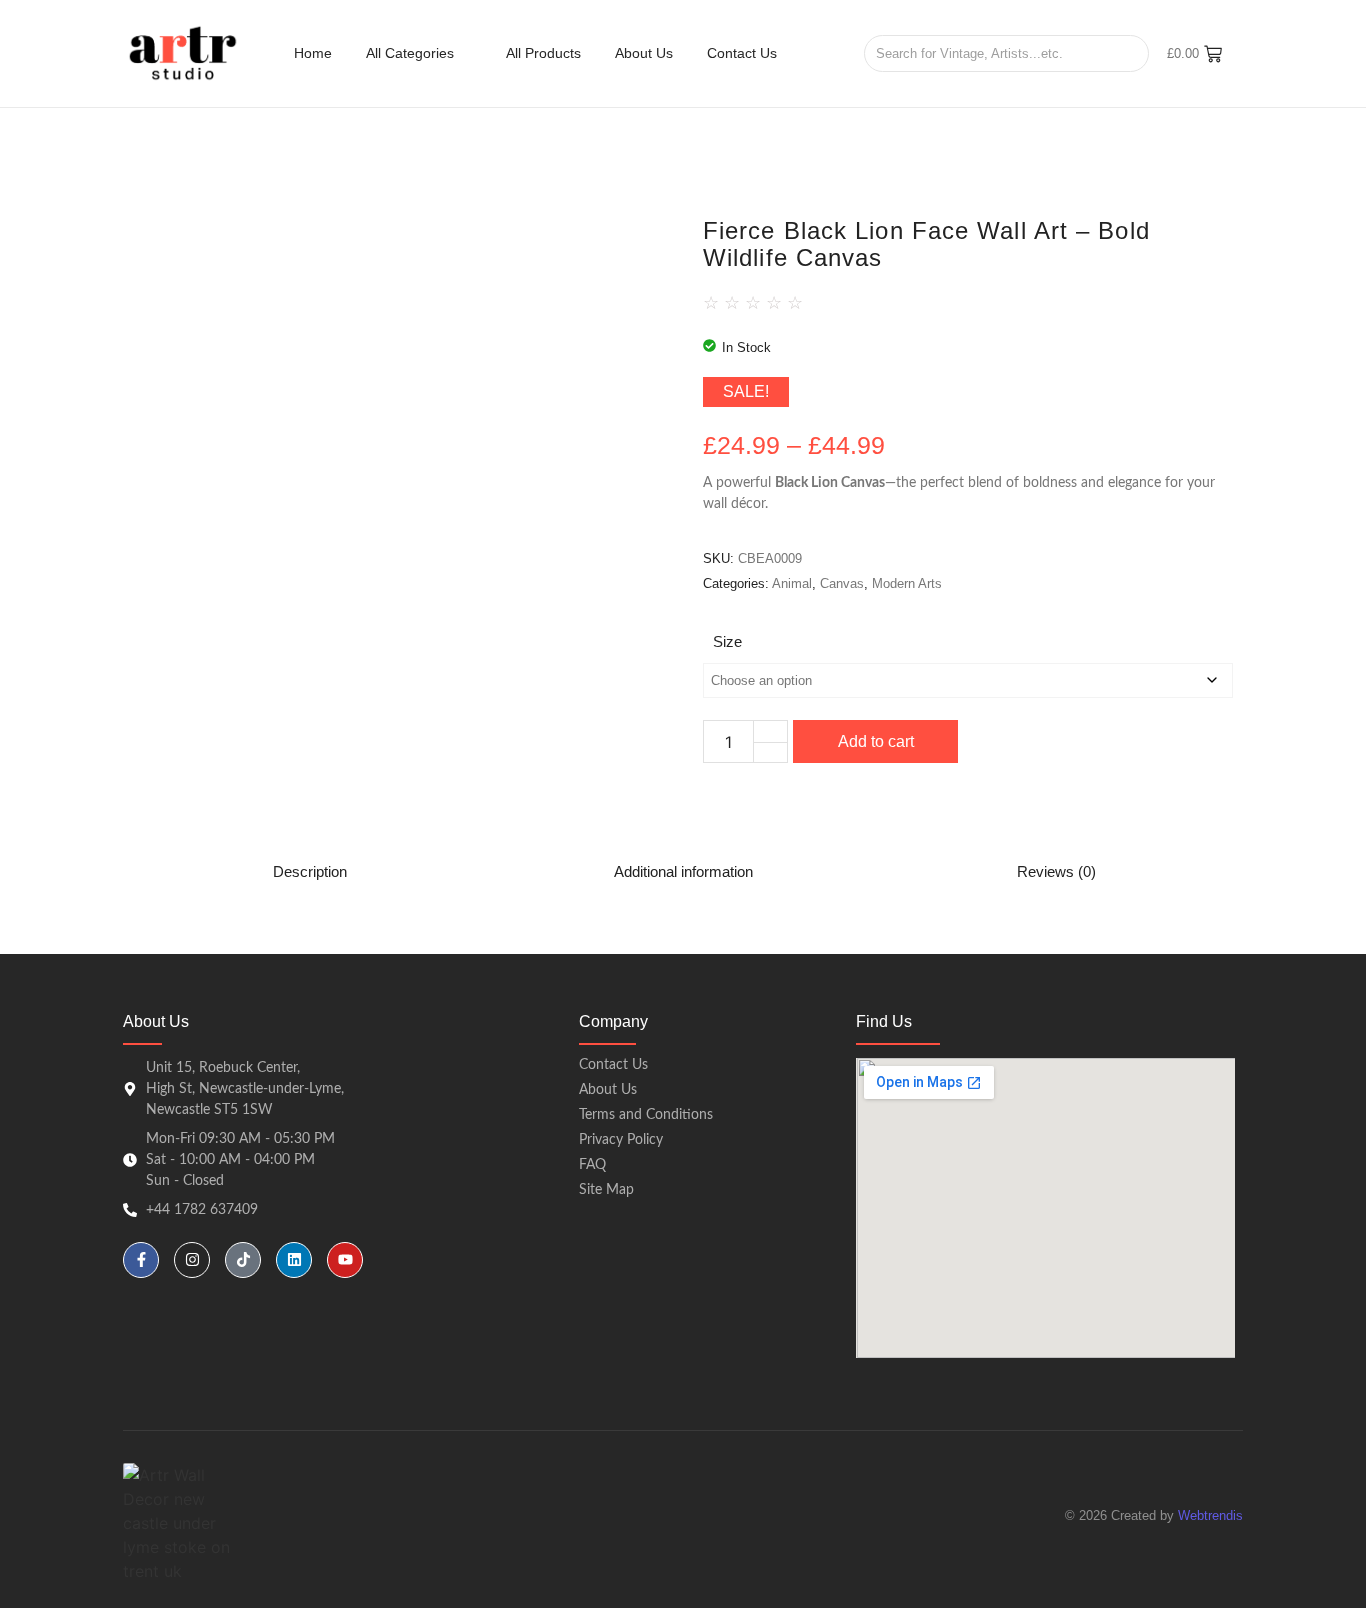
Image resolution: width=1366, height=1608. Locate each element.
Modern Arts (907, 583)
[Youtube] (345, 1260)
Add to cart (876, 741)
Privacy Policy (621, 1140)
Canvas (842, 583)
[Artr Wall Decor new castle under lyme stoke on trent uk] (183, 53)
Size (727, 641)
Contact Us (613, 1065)
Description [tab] (310, 871)
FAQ (592, 1165)
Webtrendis (1210, 1515)
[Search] (1126, 54)
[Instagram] (192, 1260)
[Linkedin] (294, 1260)
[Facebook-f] (141, 1260)
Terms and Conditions (646, 1115)
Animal (792, 583)
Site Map (606, 1190)
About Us (608, 1090)
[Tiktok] (243, 1260)
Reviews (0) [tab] (1056, 871)
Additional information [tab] (683, 871)
